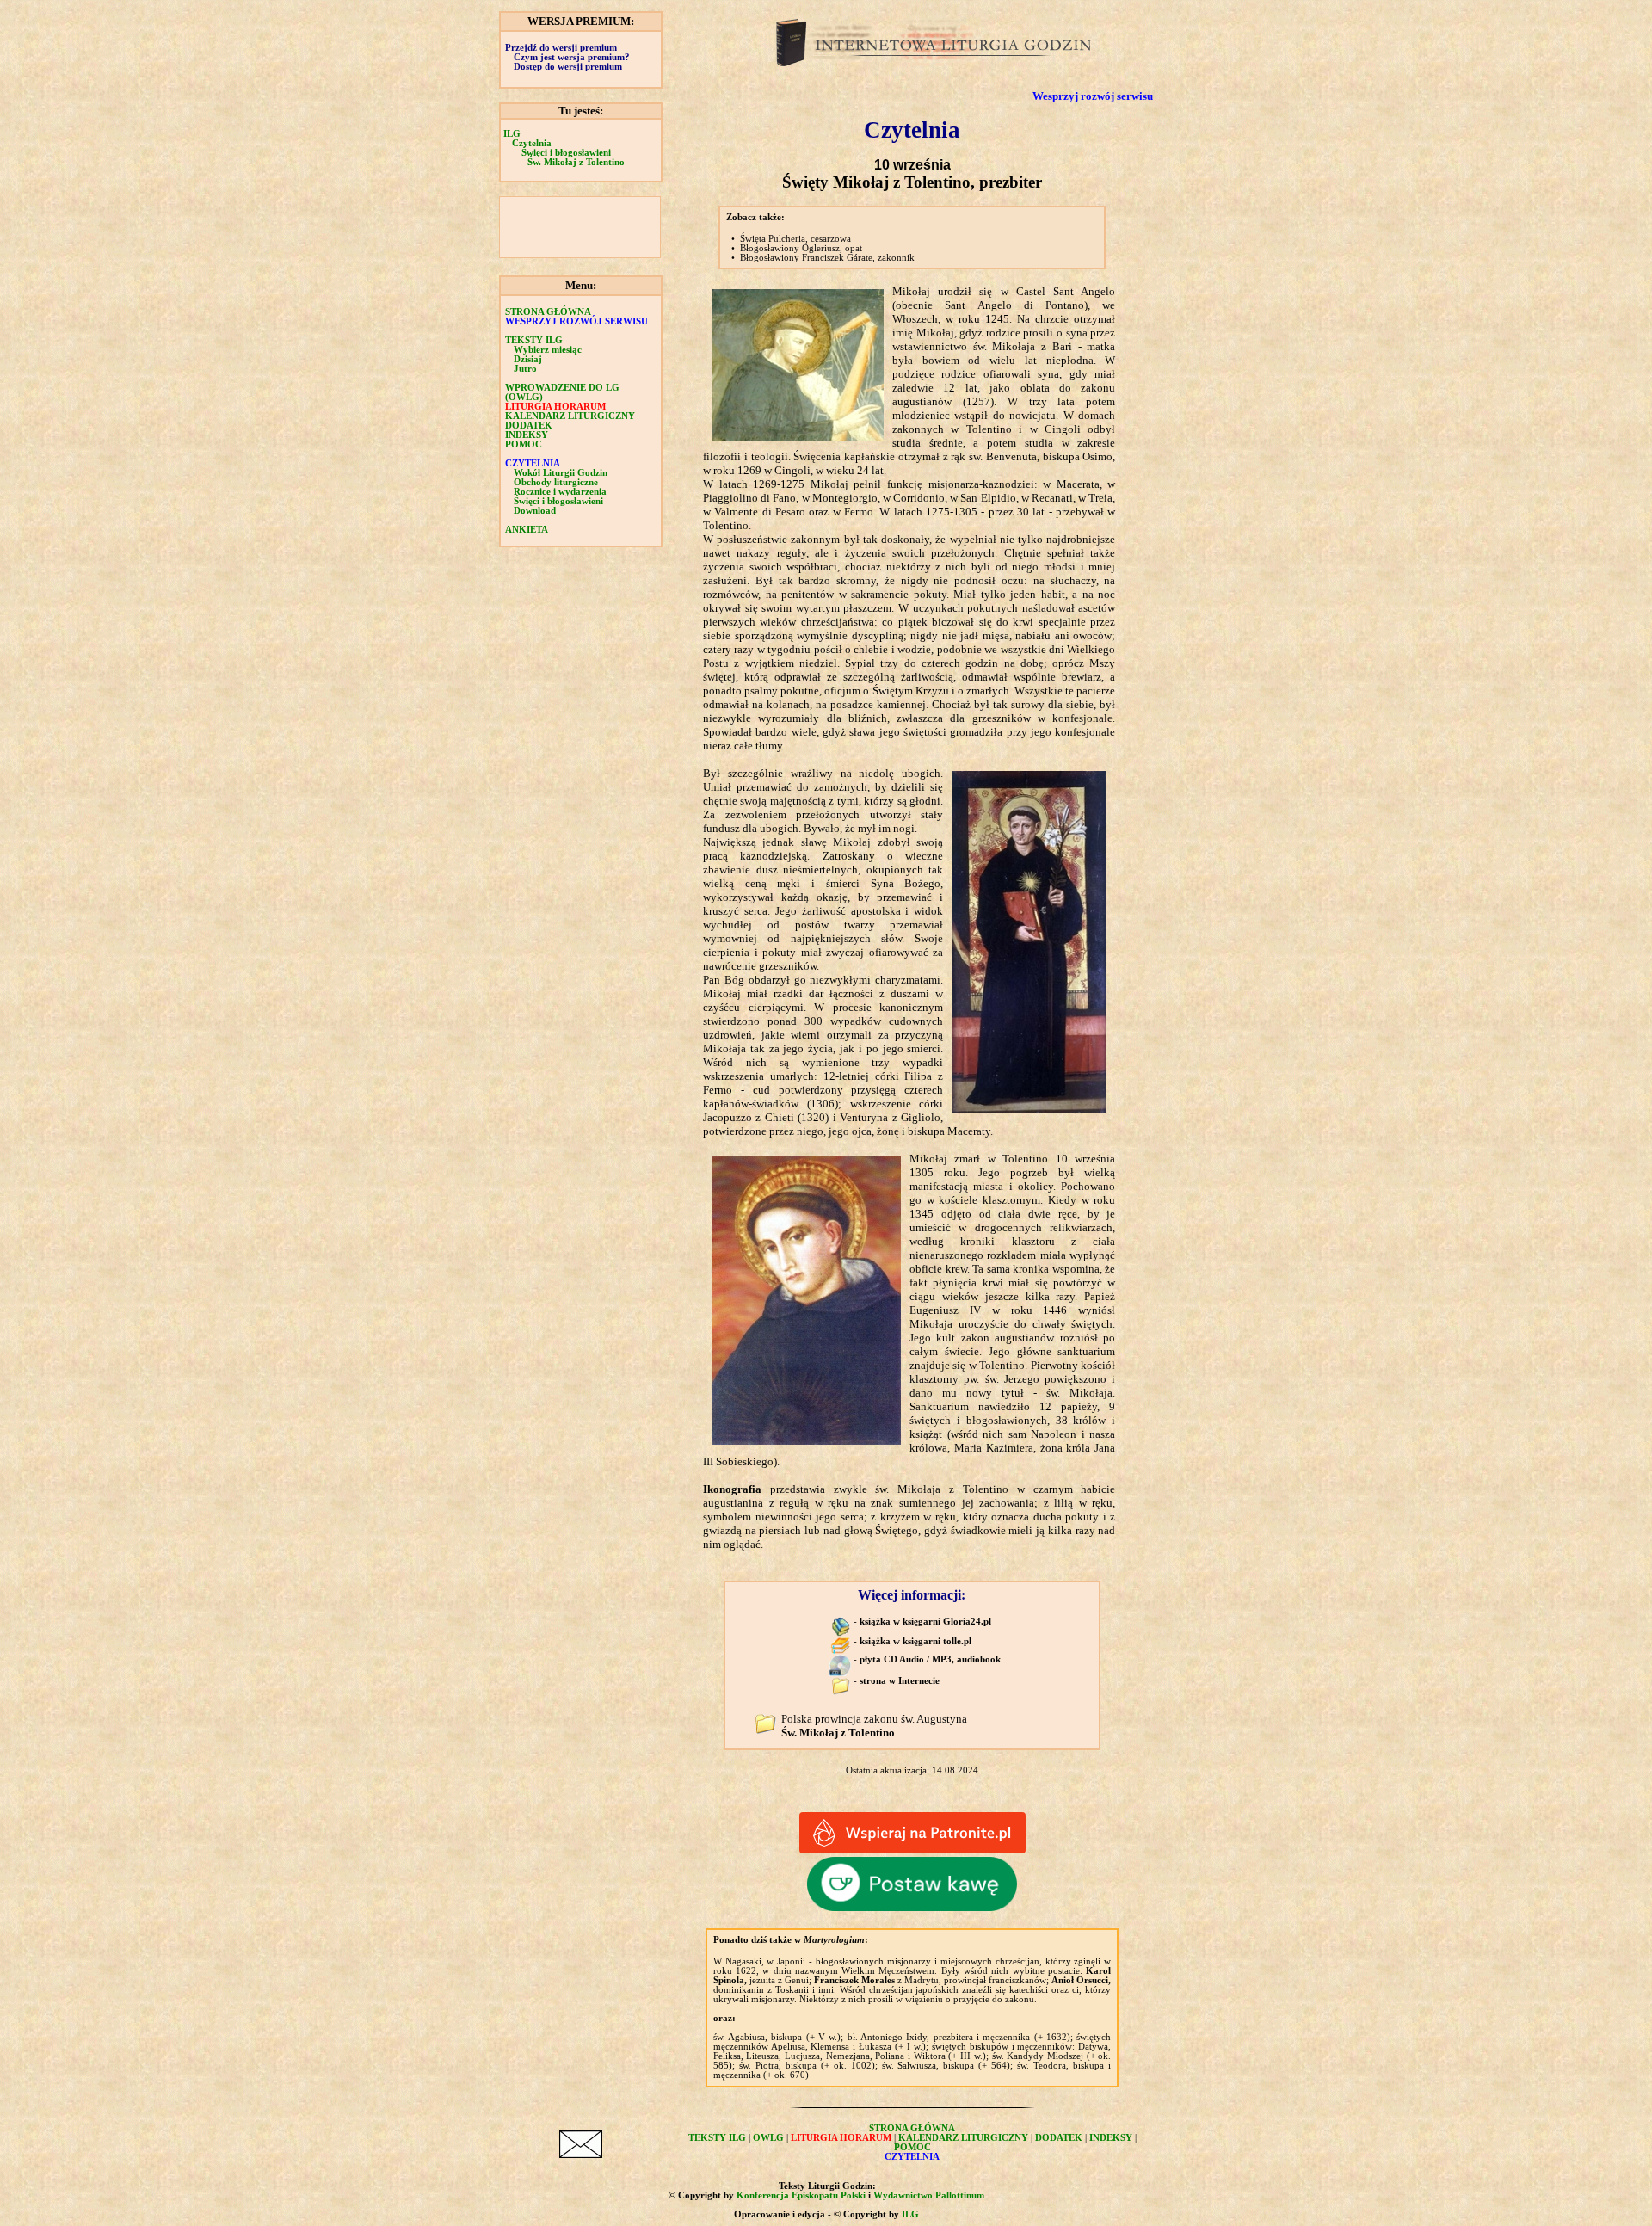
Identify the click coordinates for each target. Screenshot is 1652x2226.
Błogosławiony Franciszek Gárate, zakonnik (827, 258)
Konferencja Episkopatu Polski (801, 2195)
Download (535, 511)
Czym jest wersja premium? (572, 57)
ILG (512, 134)
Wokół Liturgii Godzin (561, 473)
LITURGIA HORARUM (555, 407)
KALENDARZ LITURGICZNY (570, 416)
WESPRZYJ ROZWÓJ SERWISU (576, 321)
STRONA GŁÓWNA (548, 312)
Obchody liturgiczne (556, 482)
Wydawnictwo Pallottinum (929, 2195)
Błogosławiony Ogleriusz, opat (801, 248)
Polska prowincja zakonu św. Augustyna (874, 1726)
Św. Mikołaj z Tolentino (576, 162)
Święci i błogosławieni (566, 153)
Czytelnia (532, 143)
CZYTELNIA (533, 463)
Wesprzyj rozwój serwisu (1093, 96)
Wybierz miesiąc (548, 350)
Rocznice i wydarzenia (560, 492)
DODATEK (529, 425)
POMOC (524, 444)
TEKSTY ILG (717, 2138)
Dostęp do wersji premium (568, 67)
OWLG (768, 2138)
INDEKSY (527, 435)
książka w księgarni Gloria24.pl (925, 1622)
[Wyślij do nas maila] (581, 2154)
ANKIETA (527, 530)
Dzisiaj (528, 359)
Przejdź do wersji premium (561, 48)
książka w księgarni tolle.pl (915, 1641)
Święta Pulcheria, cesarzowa (795, 239)
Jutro (525, 369)
